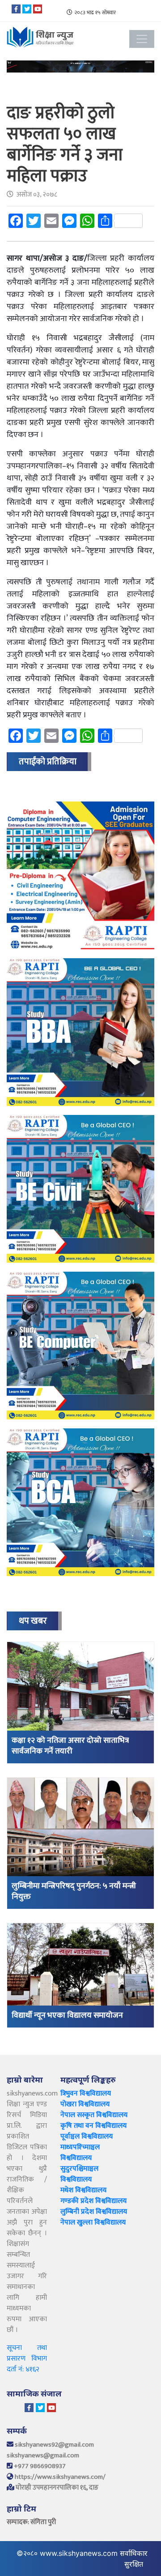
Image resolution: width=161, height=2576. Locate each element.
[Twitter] (27, 9)
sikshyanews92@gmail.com (54, 2445)
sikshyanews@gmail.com (43, 2455)
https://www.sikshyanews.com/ (60, 2477)
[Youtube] (38, 9)
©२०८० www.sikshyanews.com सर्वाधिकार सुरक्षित (82, 2559)
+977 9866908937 (40, 2466)
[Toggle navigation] (142, 39)
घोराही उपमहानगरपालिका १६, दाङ (57, 2488)
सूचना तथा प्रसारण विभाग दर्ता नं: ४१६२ (27, 2359)
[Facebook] (16, 9)
